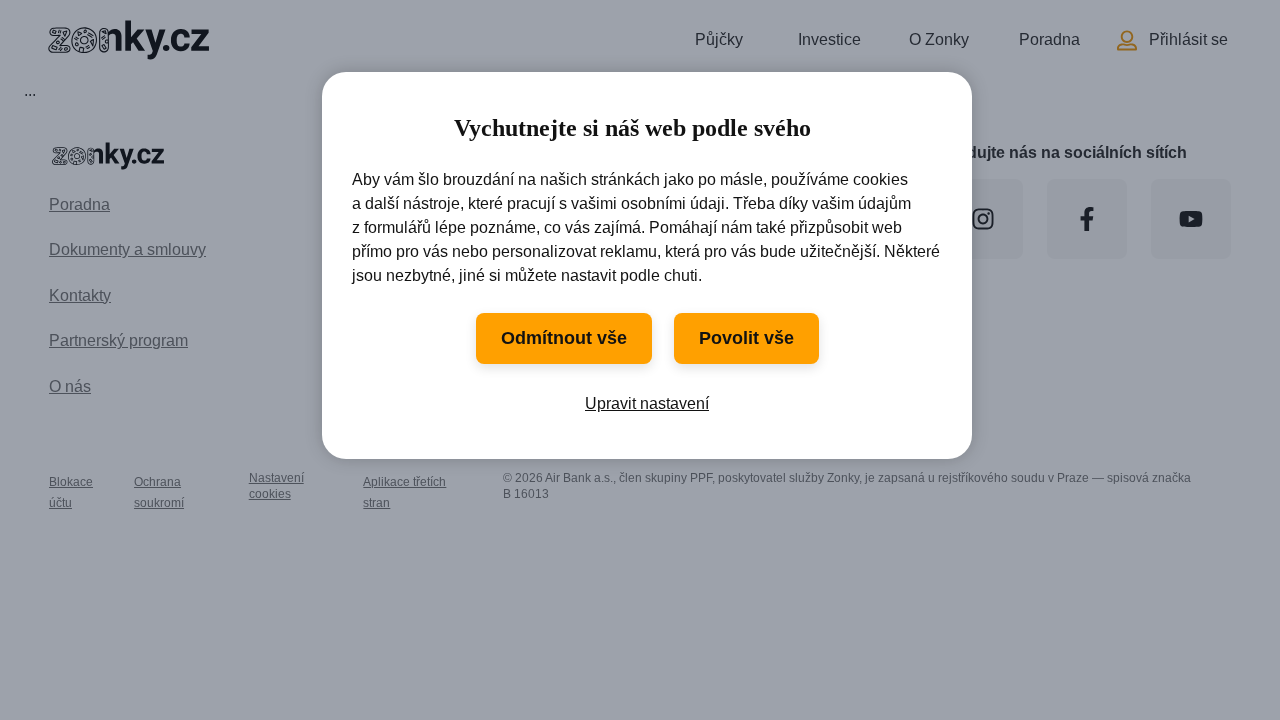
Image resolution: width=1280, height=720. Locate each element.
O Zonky (939, 39)
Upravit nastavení (647, 403)
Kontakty (80, 295)
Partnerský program (118, 340)
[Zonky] (126, 40)
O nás (70, 386)
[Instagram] (983, 219)
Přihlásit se (1188, 39)
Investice (829, 39)
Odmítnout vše (564, 338)
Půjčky (719, 39)
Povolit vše (746, 338)
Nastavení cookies (276, 486)
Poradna (1049, 39)
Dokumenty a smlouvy (127, 249)
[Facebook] (1087, 219)
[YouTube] (1191, 219)
